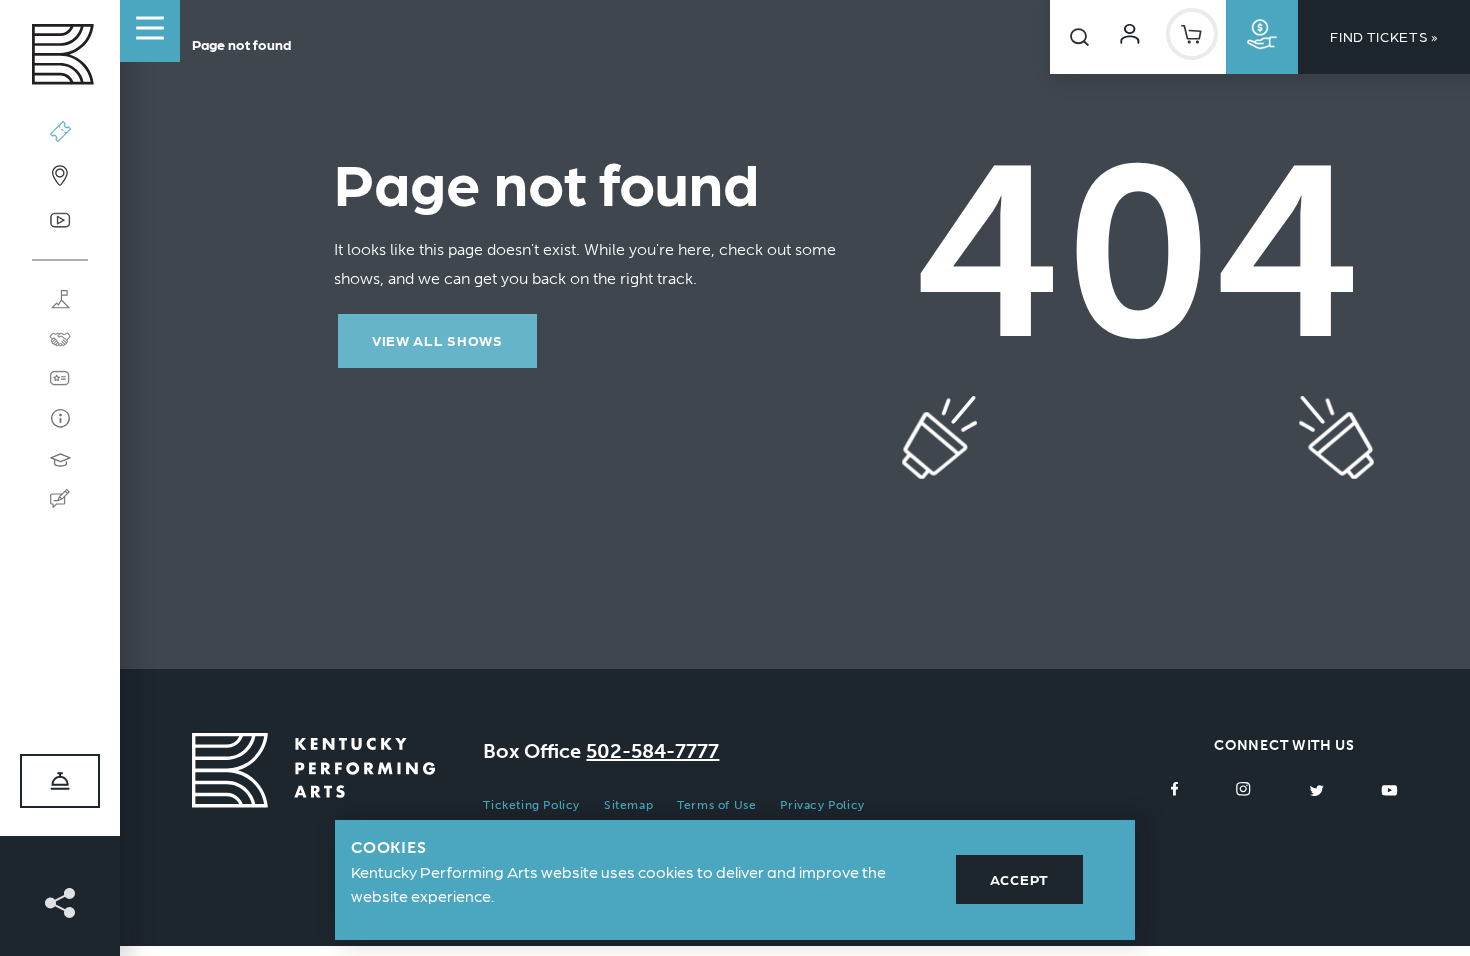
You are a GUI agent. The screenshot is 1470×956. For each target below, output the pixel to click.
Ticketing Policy (531, 805)
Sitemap (628, 805)
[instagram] (1243, 788)
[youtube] (1389, 788)
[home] (60, 59)
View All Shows (437, 340)
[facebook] (1175, 788)
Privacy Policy (822, 805)
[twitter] (1316, 788)
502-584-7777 (652, 751)
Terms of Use (716, 805)
